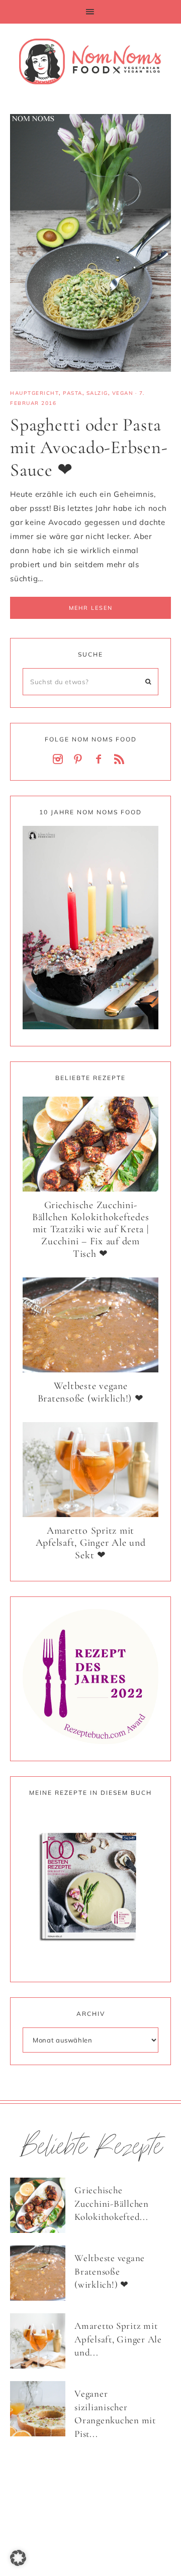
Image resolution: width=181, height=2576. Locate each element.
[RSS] (121, 760)
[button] (90, 12)
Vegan (123, 393)
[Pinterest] (80, 760)
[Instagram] (60, 760)
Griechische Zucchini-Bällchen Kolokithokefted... (112, 2203)
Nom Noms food (90, 61)
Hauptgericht (34, 393)
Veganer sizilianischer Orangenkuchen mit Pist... (115, 2413)
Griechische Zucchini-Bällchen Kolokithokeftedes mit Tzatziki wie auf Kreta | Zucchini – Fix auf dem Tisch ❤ (91, 1229)
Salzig (97, 393)
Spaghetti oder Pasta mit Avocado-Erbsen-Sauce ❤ (89, 447)
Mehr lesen (91, 608)
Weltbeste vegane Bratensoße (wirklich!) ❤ (91, 1392)
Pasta (73, 393)
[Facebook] (101, 760)
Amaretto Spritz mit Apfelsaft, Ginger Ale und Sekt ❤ (91, 1543)
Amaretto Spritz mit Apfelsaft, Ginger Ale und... (118, 2339)
